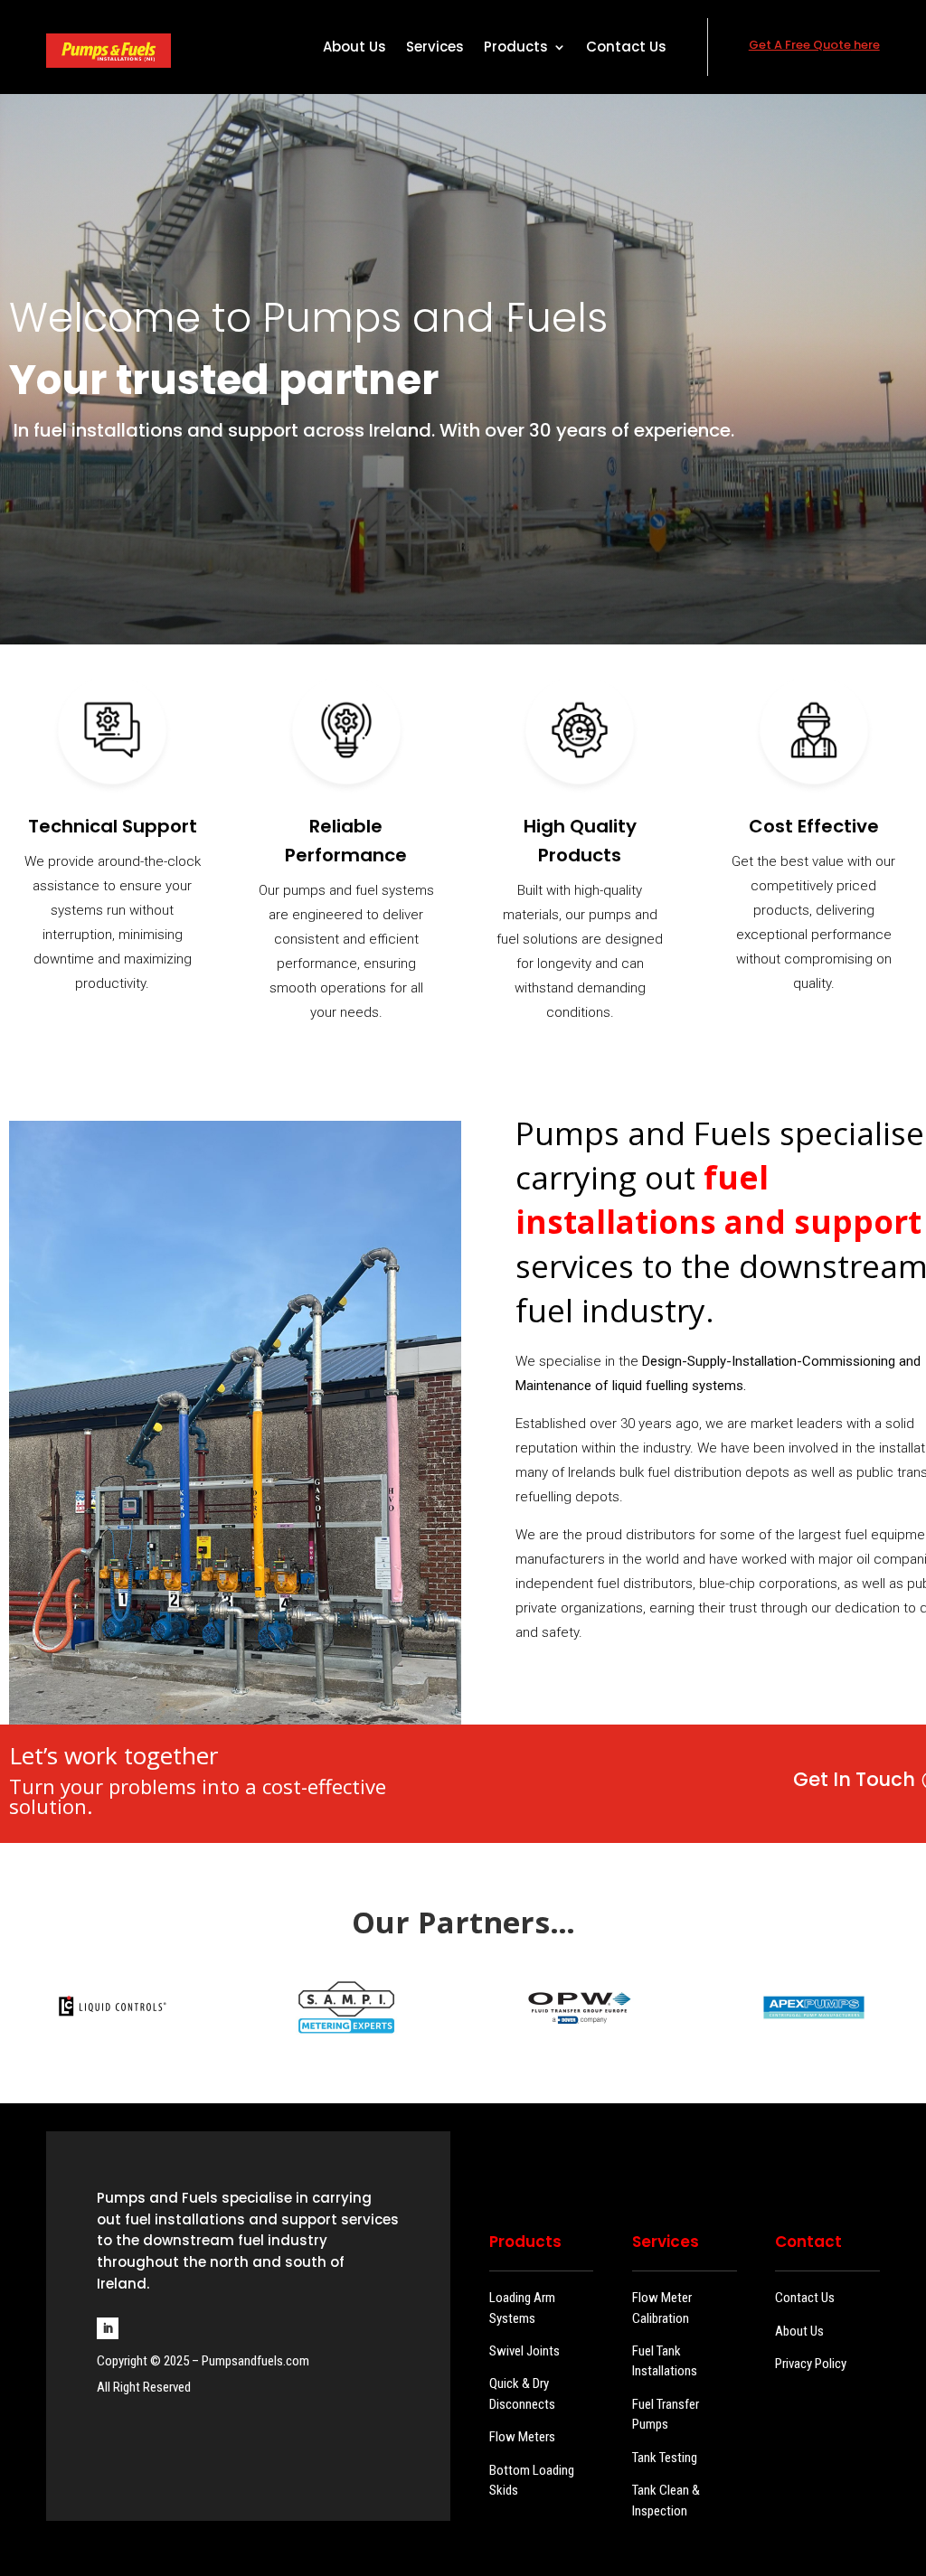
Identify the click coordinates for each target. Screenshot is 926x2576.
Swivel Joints (524, 2351)
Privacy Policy (811, 2364)
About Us (354, 48)
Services (435, 48)
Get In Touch (854, 1779)
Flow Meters (522, 2437)
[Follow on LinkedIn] (108, 2328)
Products (516, 48)
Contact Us (626, 48)
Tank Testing (665, 2458)
